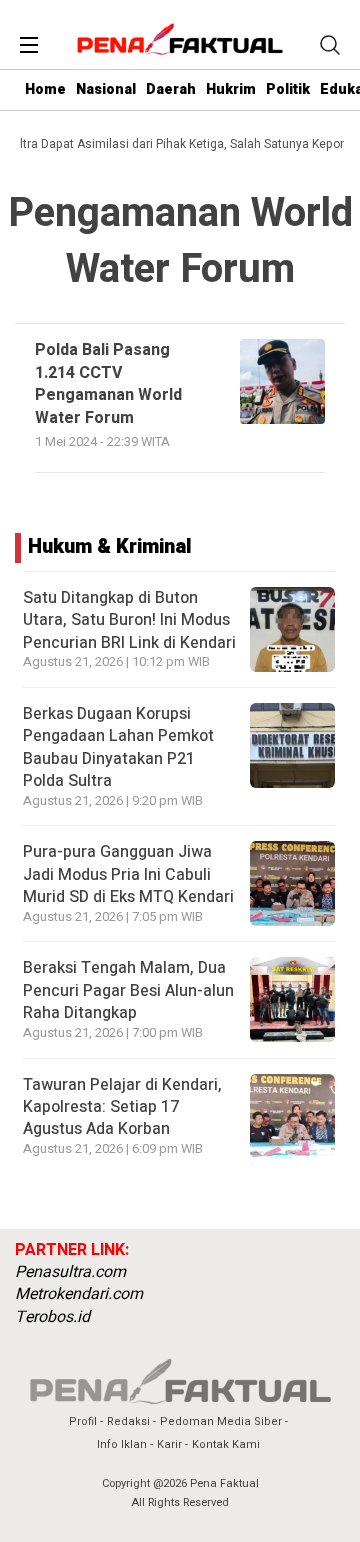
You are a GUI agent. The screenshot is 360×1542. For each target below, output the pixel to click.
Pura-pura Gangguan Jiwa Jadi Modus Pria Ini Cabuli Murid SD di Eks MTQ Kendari (128, 874)
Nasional (106, 89)
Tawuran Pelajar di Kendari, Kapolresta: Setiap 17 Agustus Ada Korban (122, 1107)
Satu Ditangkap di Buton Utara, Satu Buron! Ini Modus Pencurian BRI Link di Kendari (129, 620)
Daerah (171, 89)
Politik (288, 89)
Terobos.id (52, 1317)
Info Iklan (122, 1444)
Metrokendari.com (79, 1294)
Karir (169, 1444)
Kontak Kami (226, 1444)
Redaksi (128, 1421)
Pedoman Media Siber (221, 1421)
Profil (83, 1421)
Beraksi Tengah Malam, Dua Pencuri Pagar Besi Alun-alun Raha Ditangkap (128, 990)
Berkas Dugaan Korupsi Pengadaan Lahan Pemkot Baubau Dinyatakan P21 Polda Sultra (118, 747)
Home (45, 89)
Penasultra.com (70, 1272)
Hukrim (231, 89)
